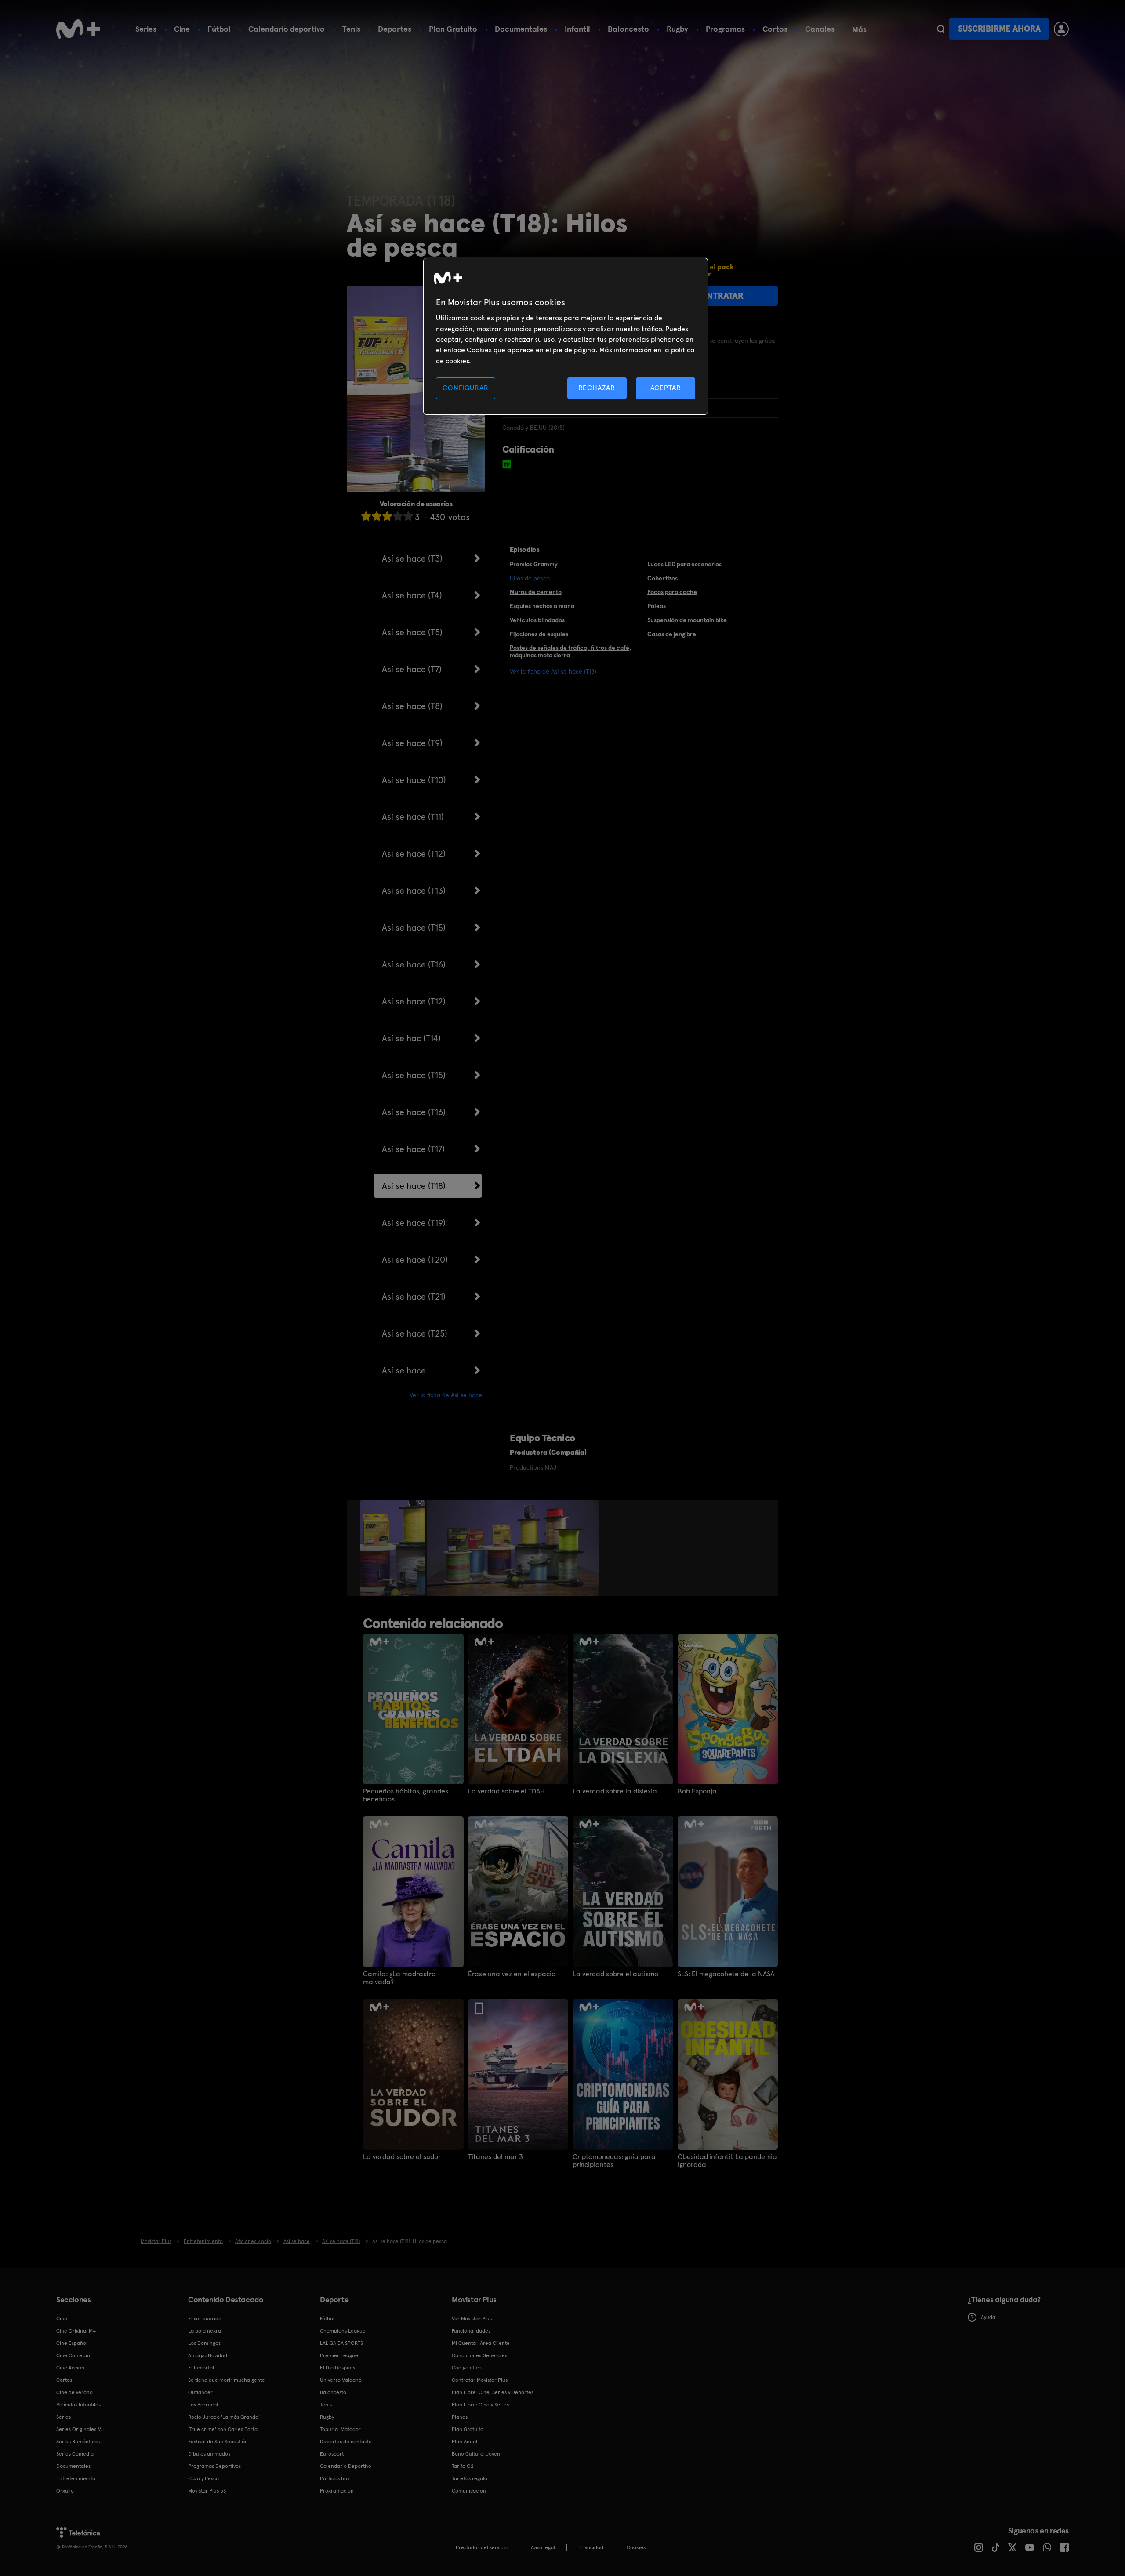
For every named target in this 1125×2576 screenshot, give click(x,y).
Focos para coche (672, 592)
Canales (820, 29)
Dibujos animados (209, 2454)
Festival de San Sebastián (218, 2442)
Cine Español (72, 2343)
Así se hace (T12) (414, 854)
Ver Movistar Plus (472, 2319)
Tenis (351, 29)
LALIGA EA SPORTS (341, 2343)
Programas (725, 29)
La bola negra (205, 2331)
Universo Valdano (341, 2380)
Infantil (577, 29)
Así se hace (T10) (414, 780)
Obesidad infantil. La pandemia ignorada (727, 2161)
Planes (460, 2417)
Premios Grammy (534, 564)
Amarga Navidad (208, 2355)
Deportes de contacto (346, 2442)
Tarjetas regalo (470, 2478)
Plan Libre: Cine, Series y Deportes (493, 2392)
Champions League (343, 2331)
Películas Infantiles (78, 2405)
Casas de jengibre (672, 634)
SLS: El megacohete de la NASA (726, 1974)
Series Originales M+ (80, 2429)
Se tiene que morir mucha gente (227, 2380)
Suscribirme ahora (999, 29)
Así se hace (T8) (412, 706)
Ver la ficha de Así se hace (446, 1395)
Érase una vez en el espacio (512, 1974)
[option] (394, 1548)
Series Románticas (78, 2442)
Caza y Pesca (203, 2478)
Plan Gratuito (453, 29)
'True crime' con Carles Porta (223, 2429)
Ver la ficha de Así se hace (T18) (553, 671)
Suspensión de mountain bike (687, 620)
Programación (337, 2491)
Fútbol (219, 29)
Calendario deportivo (287, 29)
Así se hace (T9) (412, 743)
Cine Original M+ (76, 2331)
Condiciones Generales (479, 2355)
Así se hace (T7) (412, 669)
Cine (182, 29)
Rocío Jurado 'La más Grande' (224, 2417)
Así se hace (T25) (415, 1333)
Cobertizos (662, 578)
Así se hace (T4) (412, 595)
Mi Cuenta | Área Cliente (481, 2343)
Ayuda (988, 2317)
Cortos (775, 29)
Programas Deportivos (214, 2466)
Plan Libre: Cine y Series (480, 2405)
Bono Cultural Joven (476, 2454)
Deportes (395, 29)
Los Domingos (204, 2343)
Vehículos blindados (537, 620)
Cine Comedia (73, 2355)
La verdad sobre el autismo (615, 1974)
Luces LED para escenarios (684, 564)
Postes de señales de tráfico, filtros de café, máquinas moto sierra (571, 651)
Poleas (657, 606)
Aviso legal (543, 2547)
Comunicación (469, 2491)
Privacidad (591, 2547)
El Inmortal (201, 2368)
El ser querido (205, 2319)
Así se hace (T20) (415, 1260)
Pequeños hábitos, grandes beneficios (406, 1795)
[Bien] (398, 516)
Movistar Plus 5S (207, 2491)
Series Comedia (75, 2454)
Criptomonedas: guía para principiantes (614, 2161)
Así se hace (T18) (414, 1186)
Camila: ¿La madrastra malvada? (399, 1978)
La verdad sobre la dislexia (615, 1791)
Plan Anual (465, 2442)
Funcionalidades (471, 2331)
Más (859, 29)
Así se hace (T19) (414, 1223)
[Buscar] (941, 29)
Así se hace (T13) (414, 891)
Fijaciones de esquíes (539, 634)
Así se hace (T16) (414, 964)
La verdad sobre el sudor (402, 2157)
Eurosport (332, 2454)
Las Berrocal (203, 2405)
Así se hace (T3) (412, 558)
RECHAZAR (597, 388)
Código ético (467, 2368)
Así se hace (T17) (413, 1149)
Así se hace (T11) (413, 817)
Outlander (200, 2392)
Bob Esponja (697, 1791)
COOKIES (636, 2547)
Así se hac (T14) (411, 1038)
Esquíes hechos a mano (542, 606)
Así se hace (404, 1370)
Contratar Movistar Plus (480, 2380)
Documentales (521, 29)
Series (146, 29)
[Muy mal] (366, 516)
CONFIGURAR (465, 388)
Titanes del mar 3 (495, 2157)
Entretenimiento (76, 2478)
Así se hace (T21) (414, 1297)
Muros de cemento (536, 592)
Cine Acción (70, 2368)
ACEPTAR (666, 388)
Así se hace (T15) (414, 928)
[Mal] (377, 516)
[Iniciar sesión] (1061, 29)
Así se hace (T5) (412, 632)
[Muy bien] (408, 516)
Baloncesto (628, 29)
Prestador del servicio (482, 2547)
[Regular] (387, 516)
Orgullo (65, 2491)
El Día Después (337, 2368)
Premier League (339, 2355)
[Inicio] (78, 29)
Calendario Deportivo (346, 2466)
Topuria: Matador (340, 2429)
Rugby (677, 29)
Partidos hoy (335, 2478)
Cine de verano (74, 2392)
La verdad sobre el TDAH (506, 1791)
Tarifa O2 (463, 2466)
